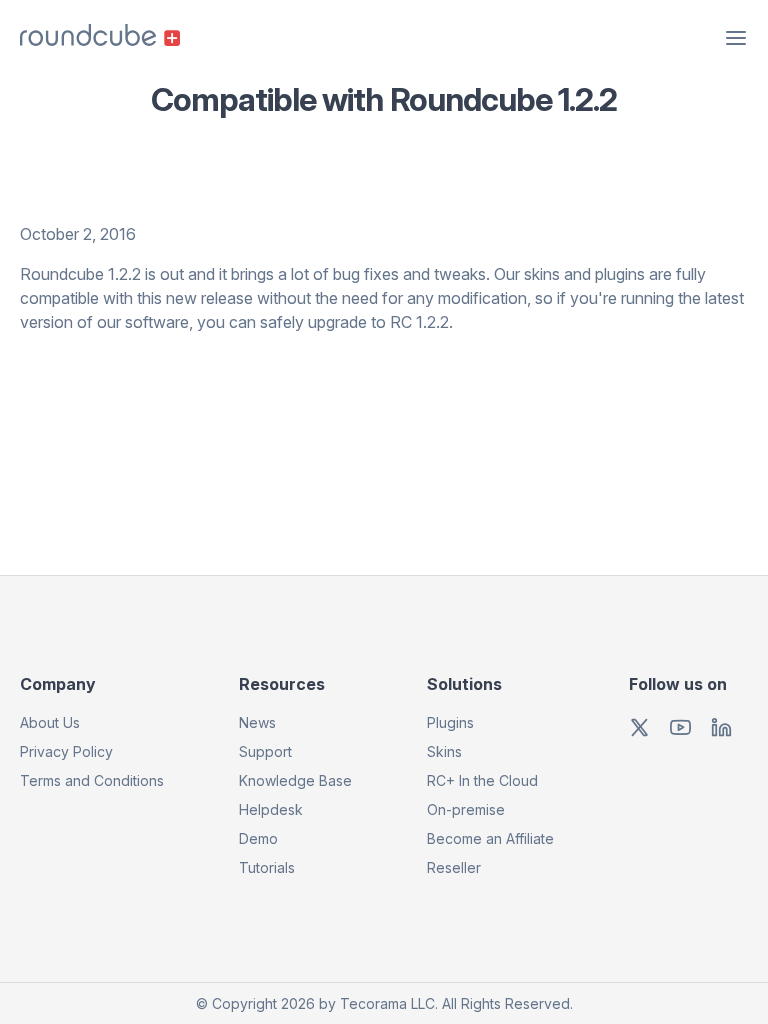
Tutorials (267, 867)
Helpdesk (271, 809)
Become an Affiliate (490, 838)
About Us (50, 722)
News (257, 722)
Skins (444, 751)
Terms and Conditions (92, 780)
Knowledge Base (295, 780)
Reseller (454, 867)
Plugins (450, 722)
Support (265, 751)
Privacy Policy (66, 751)
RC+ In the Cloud (482, 780)
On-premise (466, 809)
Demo (258, 838)
